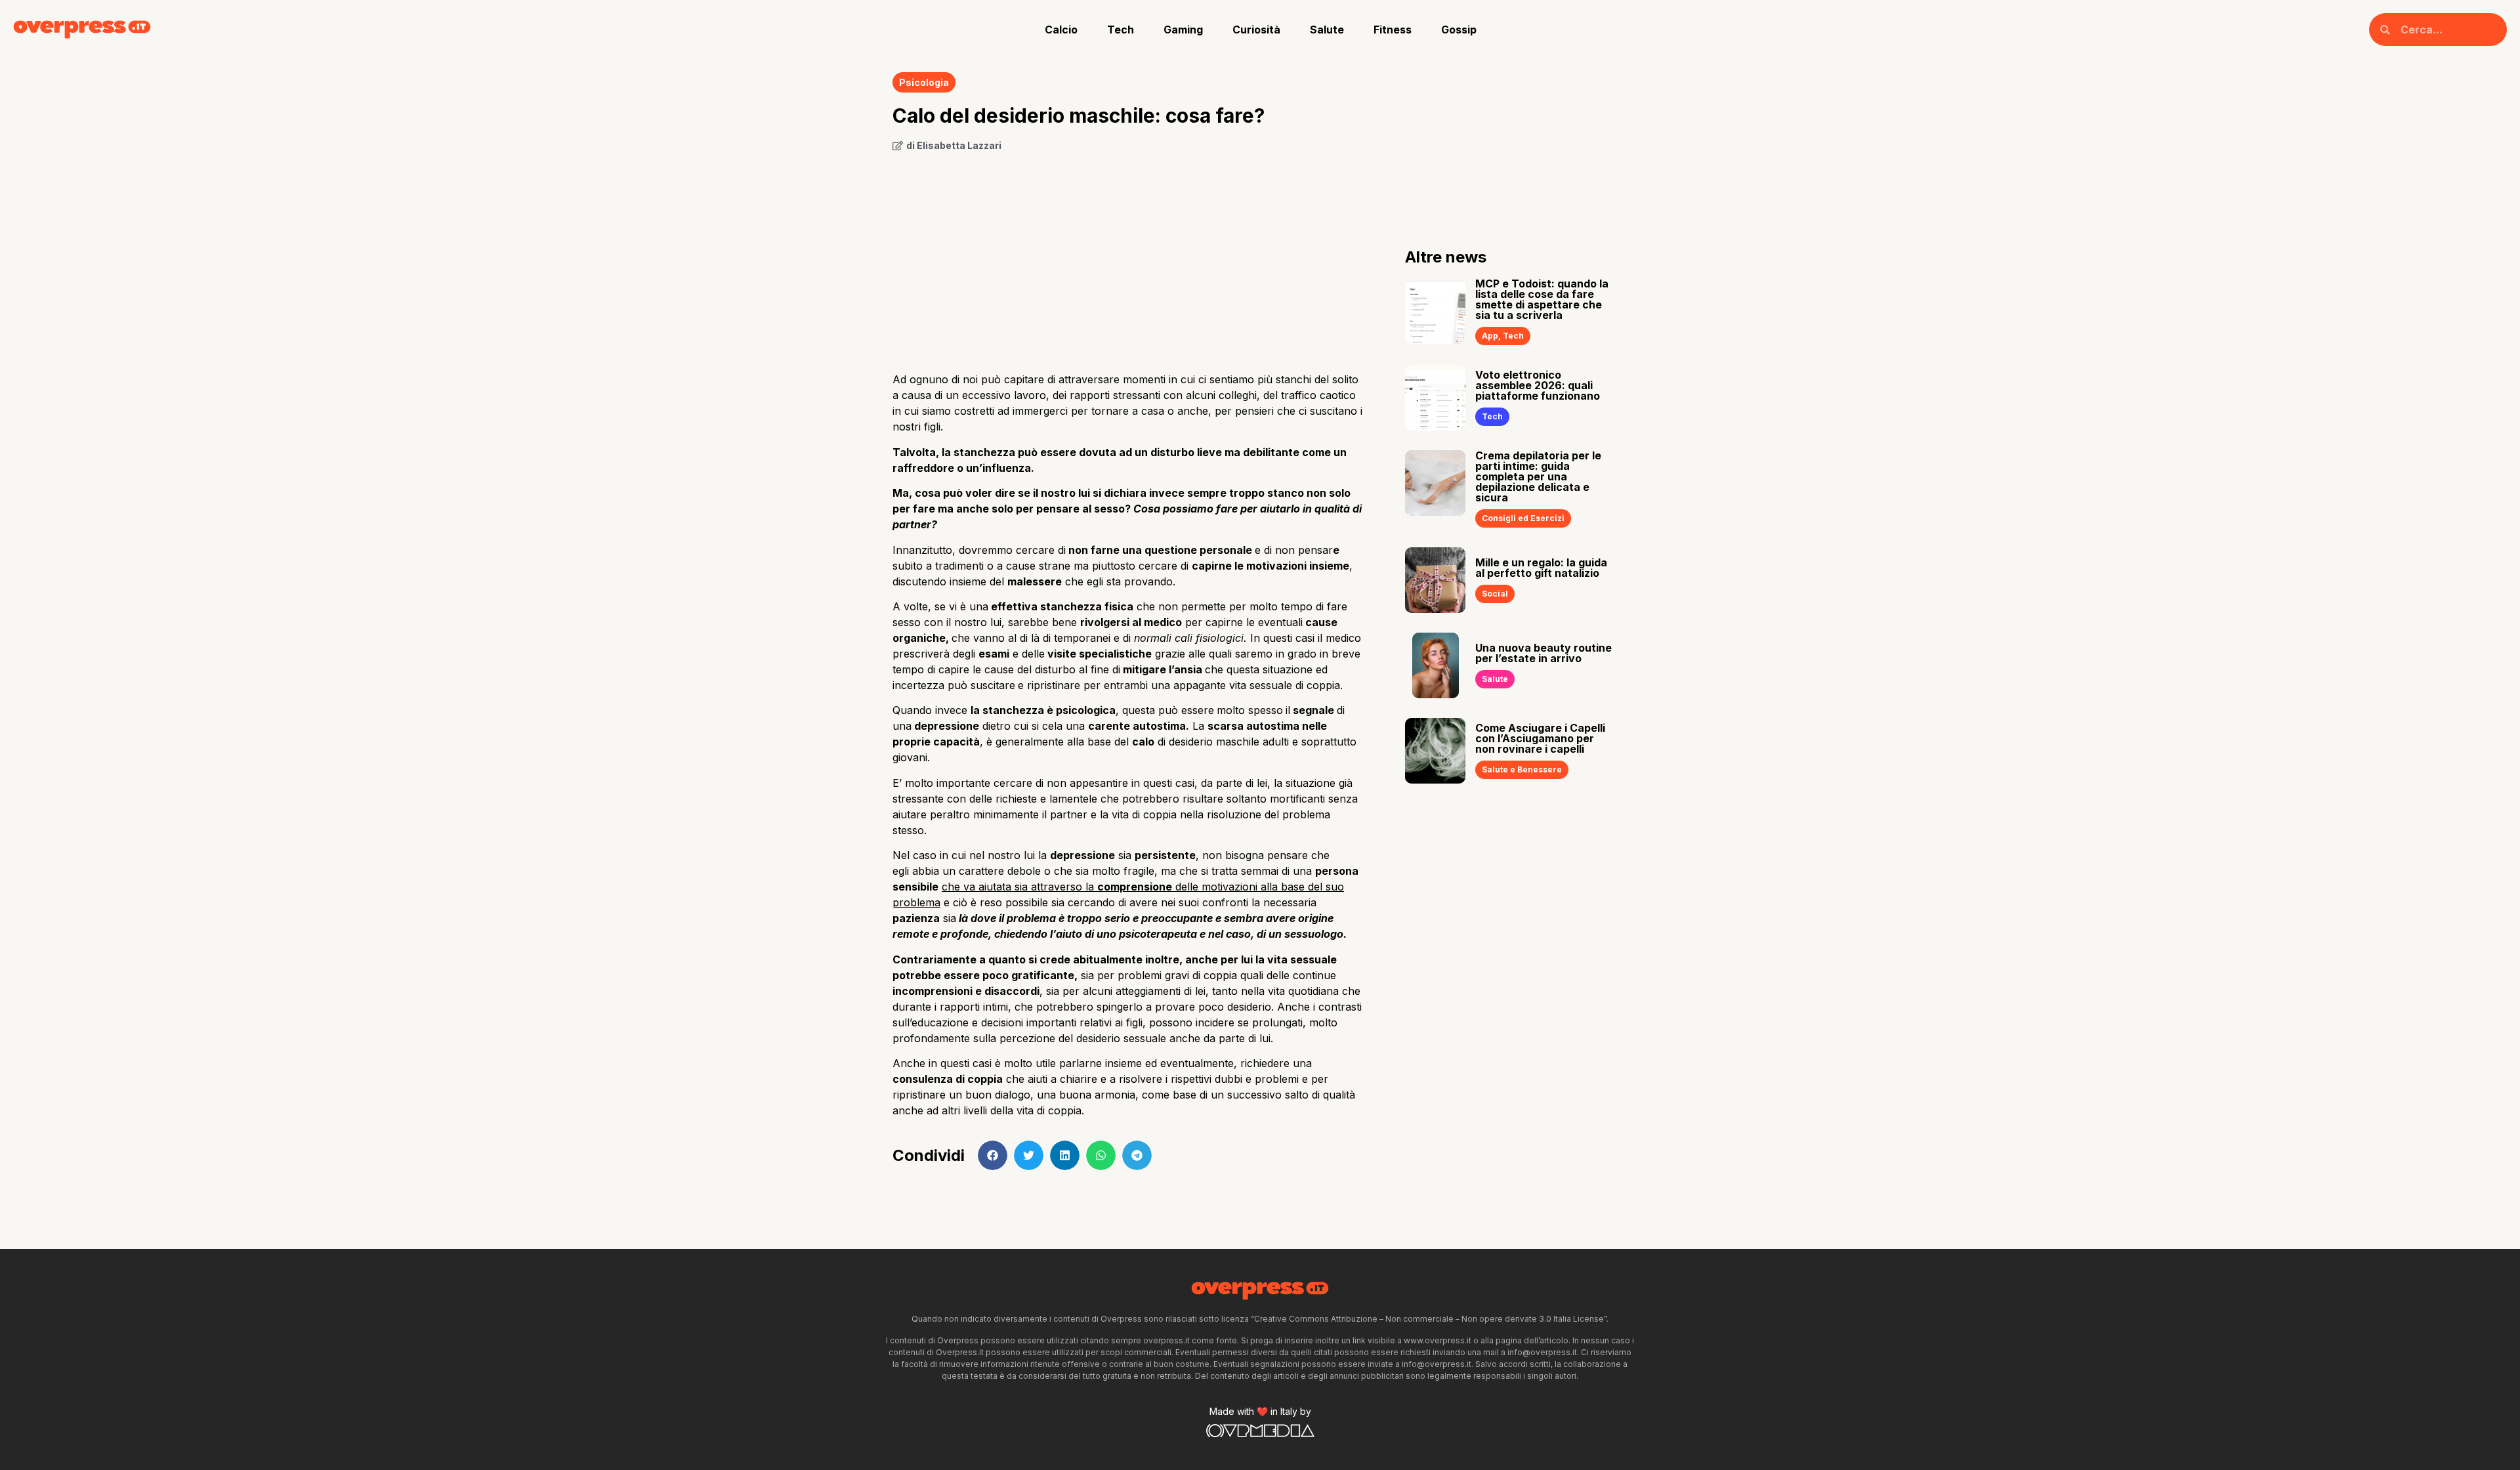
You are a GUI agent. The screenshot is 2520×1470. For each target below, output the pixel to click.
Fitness (1393, 30)
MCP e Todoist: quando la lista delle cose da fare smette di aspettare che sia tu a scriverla (1542, 299)
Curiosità (1256, 30)
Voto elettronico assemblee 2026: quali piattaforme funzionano (1538, 385)
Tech (1121, 30)
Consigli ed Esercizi (1523, 518)
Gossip (1459, 30)
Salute (1327, 30)
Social (1495, 594)
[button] (993, 1155)
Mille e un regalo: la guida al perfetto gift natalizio (1541, 568)
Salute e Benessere (1522, 769)
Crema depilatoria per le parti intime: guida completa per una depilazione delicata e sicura (1538, 476)
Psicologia (924, 82)
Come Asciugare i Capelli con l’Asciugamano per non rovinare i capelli (1540, 738)
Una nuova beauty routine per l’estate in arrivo (1543, 653)
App (1490, 336)
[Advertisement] (1129, 257)
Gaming (1183, 30)
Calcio (1061, 30)
